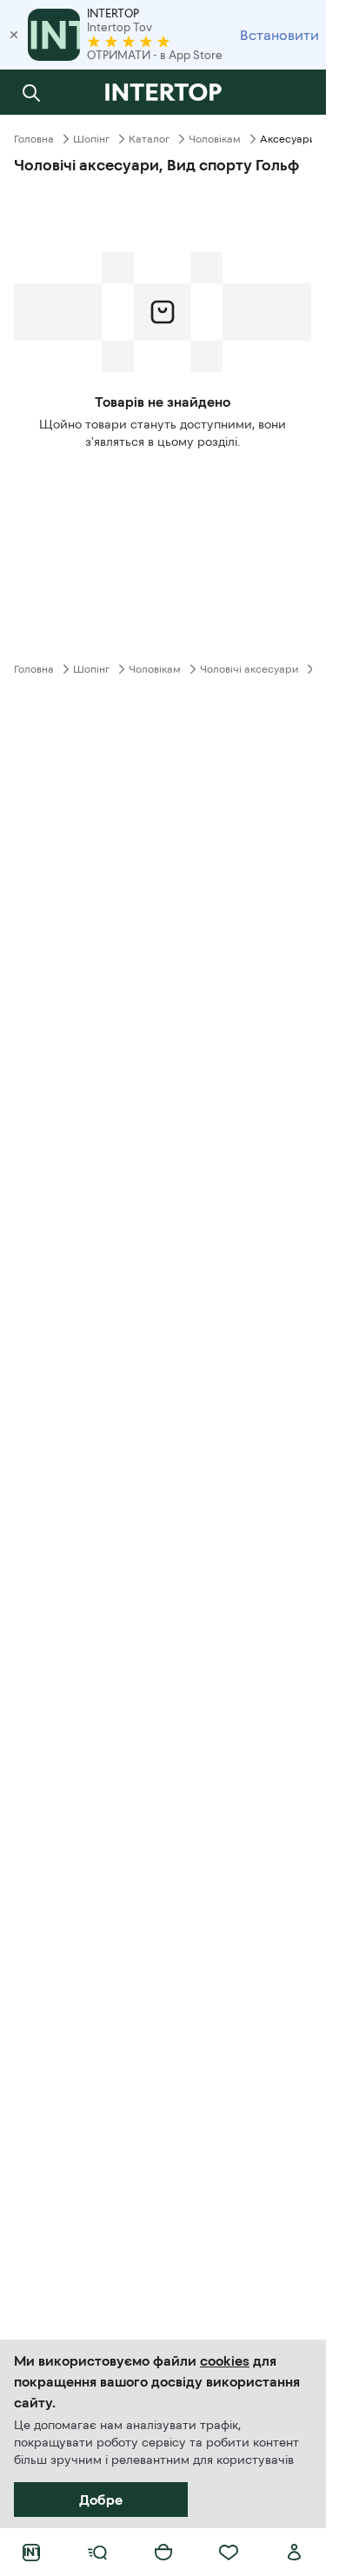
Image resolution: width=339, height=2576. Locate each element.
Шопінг (91, 139)
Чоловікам (215, 139)
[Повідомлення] (295, 92)
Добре (101, 2500)
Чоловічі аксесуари (249, 669)
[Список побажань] (229, 2553)
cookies (225, 2360)
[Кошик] (163, 2553)
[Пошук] (31, 92)
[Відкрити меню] (97, 2553)
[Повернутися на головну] (163, 92)
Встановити (279, 35)
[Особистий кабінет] (295, 2553)
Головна (34, 139)
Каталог (149, 139)
